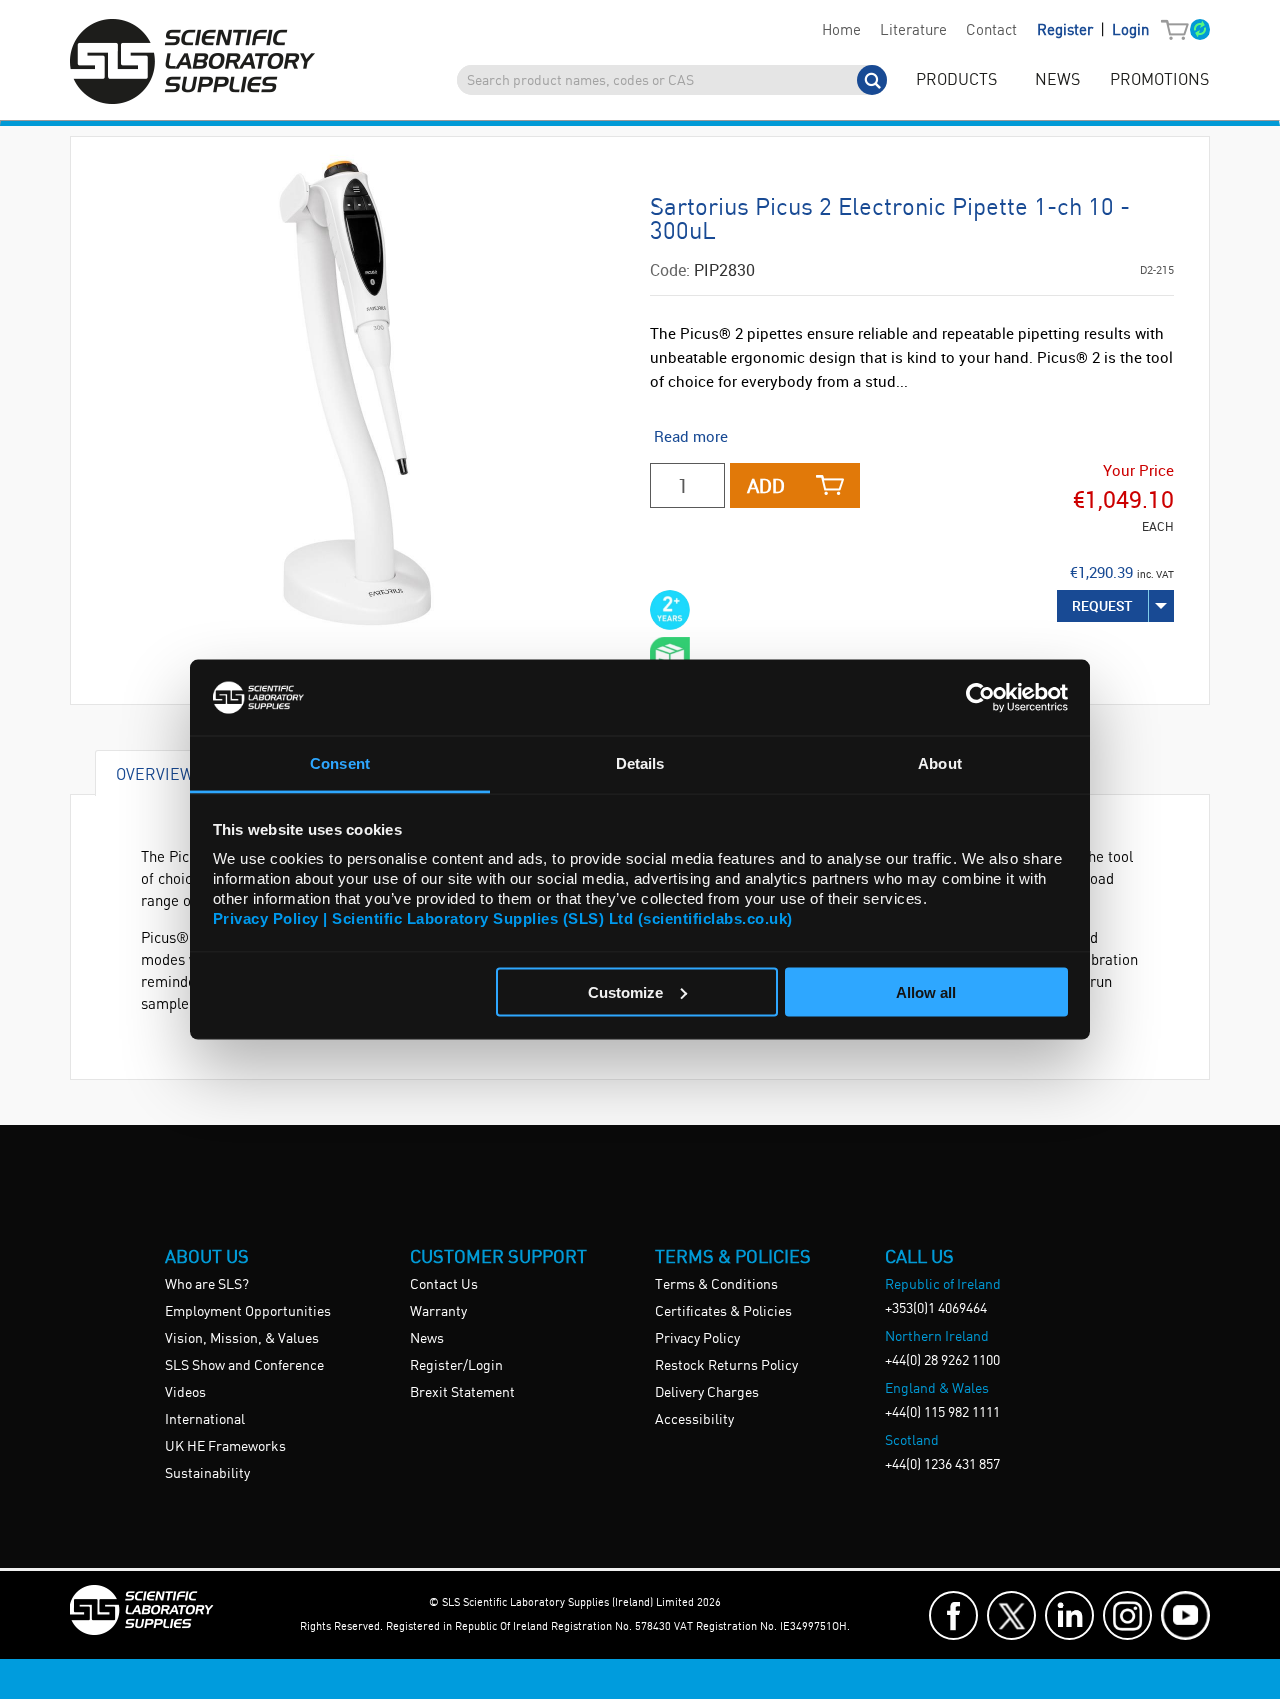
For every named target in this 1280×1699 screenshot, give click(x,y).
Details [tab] (640, 763)
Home (841, 31)
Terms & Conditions (716, 1285)
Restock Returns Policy (726, 1366)
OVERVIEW (155, 773)
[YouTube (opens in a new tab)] (1185, 1615)
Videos (185, 1393)
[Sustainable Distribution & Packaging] (670, 657)
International (205, 1420)
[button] (1179, 31)
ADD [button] (766, 485)
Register (1067, 31)
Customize (625, 991)
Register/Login (456, 1366)
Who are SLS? (207, 1285)
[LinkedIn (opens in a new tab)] (1069, 1615)
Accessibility (694, 1420)
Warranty (438, 1312)
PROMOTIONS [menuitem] (1159, 80)
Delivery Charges (707, 1393)
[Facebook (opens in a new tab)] (953, 1615)
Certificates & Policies (723, 1312)
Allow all (926, 991)
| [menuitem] (1093, 30)
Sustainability (207, 1474)
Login (1130, 31)
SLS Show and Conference (244, 1366)
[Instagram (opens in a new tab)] (1127, 1615)
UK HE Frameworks (225, 1447)
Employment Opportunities (248, 1312)
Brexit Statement (462, 1393)
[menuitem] (841, 31)
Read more (691, 436)
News (427, 1339)
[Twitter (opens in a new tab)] (1011, 1615)
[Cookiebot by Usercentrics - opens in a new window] (980, 697)
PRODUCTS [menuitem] (956, 80)
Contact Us (444, 1285)
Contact (991, 31)
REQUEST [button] (1102, 605)
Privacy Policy (697, 1339)
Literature (913, 31)
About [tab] (940, 763)
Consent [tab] (340, 763)
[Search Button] (872, 80)
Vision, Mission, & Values (242, 1339)
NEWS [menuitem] (1057, 80)
